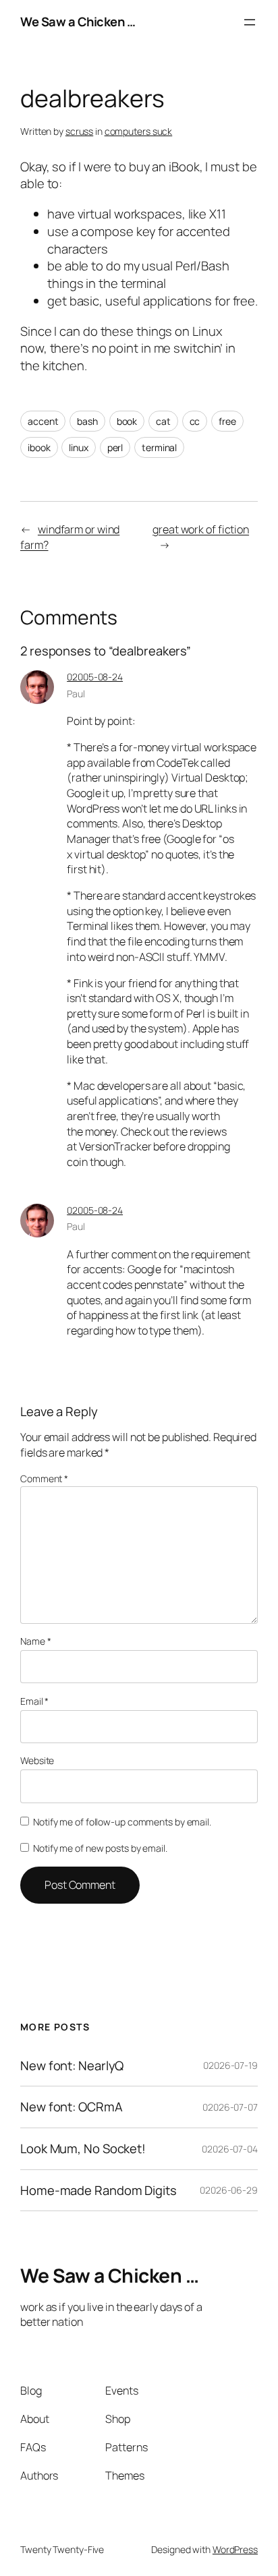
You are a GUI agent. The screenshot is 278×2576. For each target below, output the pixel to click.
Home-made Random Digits (99, 2191)
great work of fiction (201, 529)
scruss (79, 131)
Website (37, 1760)
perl (115, 447)
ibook (39, 447)
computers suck (139, 131)
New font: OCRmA (72, 2107)
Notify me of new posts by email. (100, 1848)
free (227, 421)
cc (195, 421)
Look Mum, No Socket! (83, 2149)
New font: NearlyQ (72, 2066)
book (127, 421)
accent (43, 421)
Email (34, 1701)
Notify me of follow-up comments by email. (122, 1822)
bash (87, 421)
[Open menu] (250, 22)
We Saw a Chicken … (78, 22)
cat (163, 421)
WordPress (235, 2549)
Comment (44, 1479)
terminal (159, 447)
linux (79, 447)
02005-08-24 (95, 677)
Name (35, 1641)
